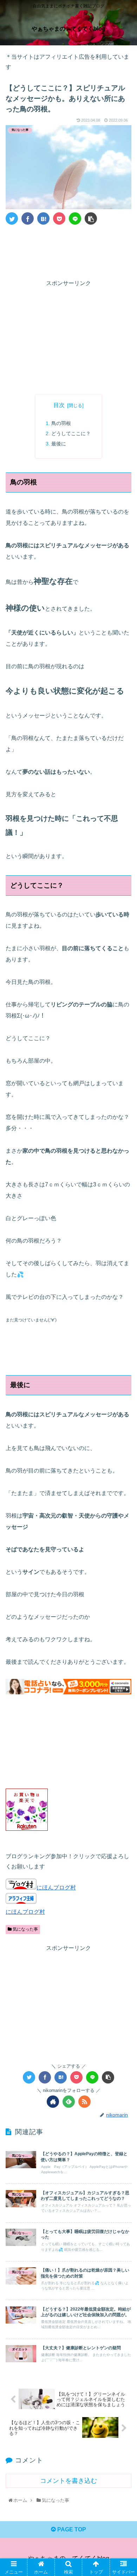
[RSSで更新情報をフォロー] (84, 2102)
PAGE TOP (71, 2529)
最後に (59, 444)
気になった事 (25, 1929)
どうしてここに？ (71, 433)
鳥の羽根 (61, 423)
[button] (123, 1357)
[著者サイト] (53, 2102)
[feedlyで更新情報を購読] (69, 2102)
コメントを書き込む (68, 2481)
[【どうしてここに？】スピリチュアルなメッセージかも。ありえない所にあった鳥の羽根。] (43, 218)
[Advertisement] (68, 251)
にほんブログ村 (56, 1888)
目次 (59, 405)
